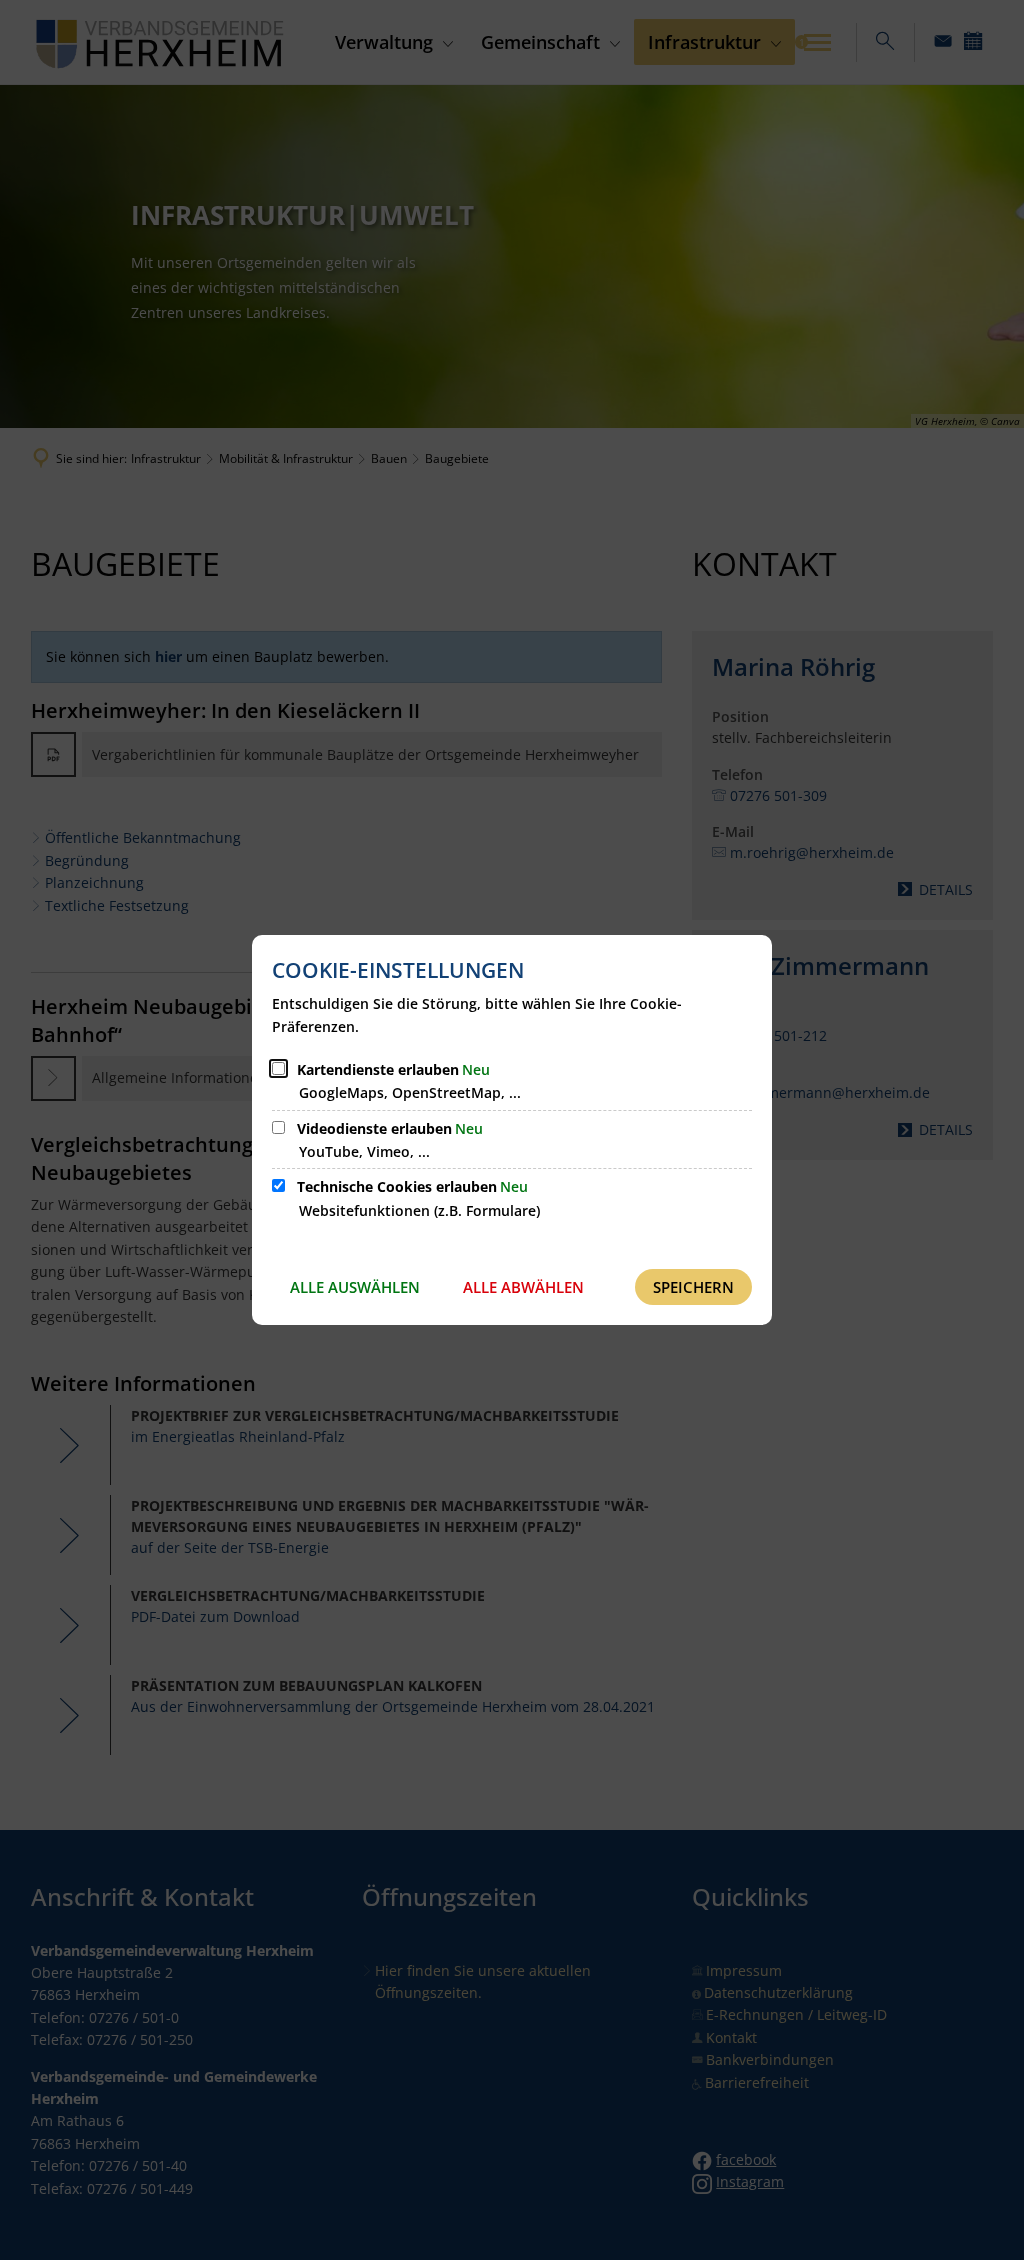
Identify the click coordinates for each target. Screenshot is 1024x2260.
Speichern (693, 1287)
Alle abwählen (523, 1287)
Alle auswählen (355, 1287)
